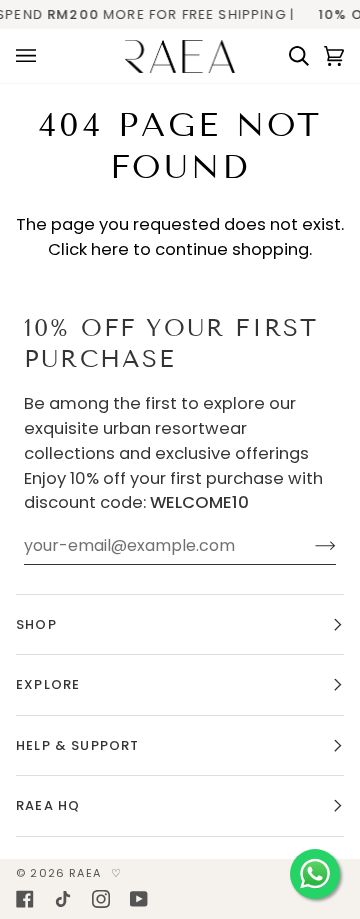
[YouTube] (139, 899)
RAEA (85, 873)
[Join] (309, 546)
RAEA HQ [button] (48, 805)
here (110, 249)
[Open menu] (33, 56)
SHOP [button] (36, 624)
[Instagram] (101, 899)
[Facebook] (25, 899)
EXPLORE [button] (48, 684)
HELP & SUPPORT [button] (77, 745)
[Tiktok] (63, 899)
